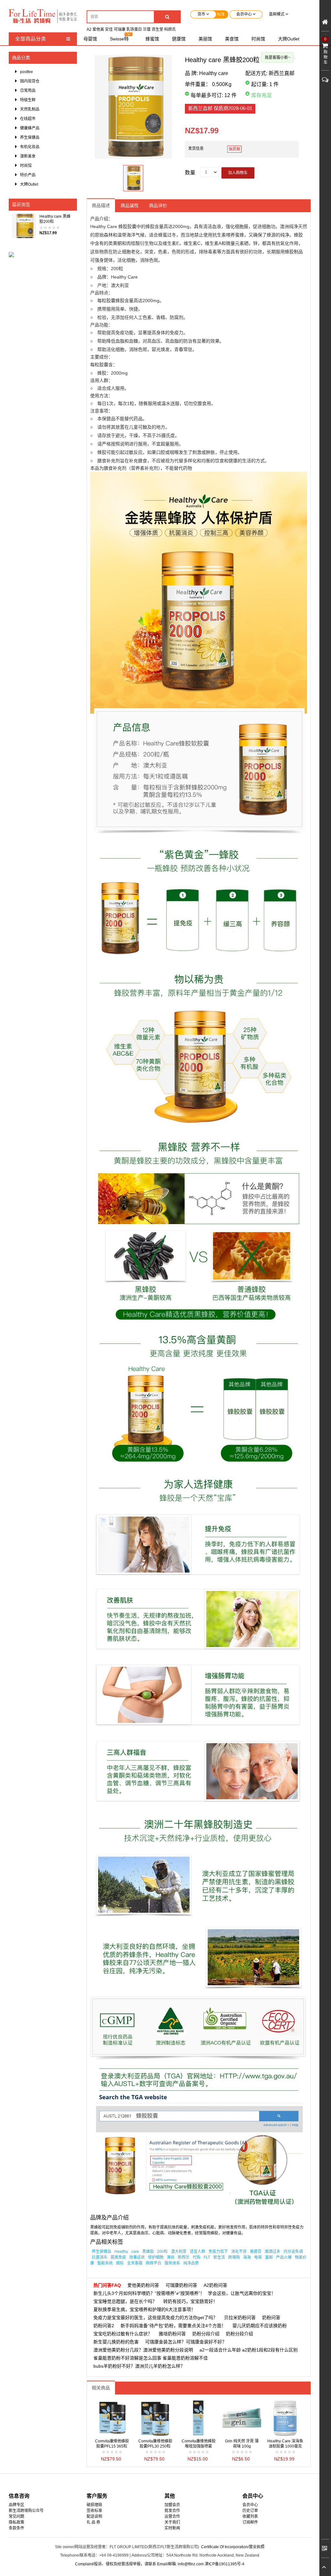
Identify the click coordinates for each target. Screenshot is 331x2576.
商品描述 (101, 205)
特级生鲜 (28, 100)
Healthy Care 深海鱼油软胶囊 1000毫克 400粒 (285, 2444)
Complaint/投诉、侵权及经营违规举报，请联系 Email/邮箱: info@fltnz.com (140, 2564)
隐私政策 (16, 2522)
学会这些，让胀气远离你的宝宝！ (242, 2293)
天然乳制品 (30, 109)
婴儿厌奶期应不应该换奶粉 (260, 2326)
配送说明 (94, 2516)
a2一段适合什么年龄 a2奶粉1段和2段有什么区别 (249, 2350)
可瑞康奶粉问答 (181, 2285)
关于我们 (172, 2522)
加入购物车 (238, 173)
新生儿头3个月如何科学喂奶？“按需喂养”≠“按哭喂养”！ (149, 2293)
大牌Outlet (29, 184)
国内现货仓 (30, 81)
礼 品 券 (93, 2522)
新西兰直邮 (220, 108)
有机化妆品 (30, 147)
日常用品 (28, 91)
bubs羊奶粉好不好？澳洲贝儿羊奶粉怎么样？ (139, 2366)
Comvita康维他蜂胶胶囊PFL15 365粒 (112, 2444)
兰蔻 (147, 29)
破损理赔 (94, 2505)
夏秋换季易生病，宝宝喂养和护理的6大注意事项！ (144, 2309)
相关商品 (101, 2388)
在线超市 (28, 119)
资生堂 (157, 29)
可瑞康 (120, 29)
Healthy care (214, 73)
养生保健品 (30, 137)
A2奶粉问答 (215, 2285)
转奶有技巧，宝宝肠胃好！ (190, 2301)
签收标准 (94, 2511)
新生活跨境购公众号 (26, 2511)
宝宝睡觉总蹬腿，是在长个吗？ (125, 2301)
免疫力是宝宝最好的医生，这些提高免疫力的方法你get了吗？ (155, 2318)
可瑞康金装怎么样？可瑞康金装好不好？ (186, 2342)
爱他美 (98, 29)
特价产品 (28, 175)
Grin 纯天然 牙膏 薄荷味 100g (242, 2444)
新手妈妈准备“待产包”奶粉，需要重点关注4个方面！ (173, 2326)
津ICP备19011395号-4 (224, 2564)
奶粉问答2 (104, 2326)
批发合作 (172, 2511)
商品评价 (158, 205)
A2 (89, 29)
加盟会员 (172, 2505)
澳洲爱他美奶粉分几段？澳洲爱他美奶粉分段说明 (143, 2350)
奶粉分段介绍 (206, 2334)
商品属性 (130, 205)
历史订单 (250, 2511)
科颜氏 (170, 29)
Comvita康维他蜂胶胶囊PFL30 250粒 (155, 2444)
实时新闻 (172, 2528)
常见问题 (16, 2516)
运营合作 (172, 2516)
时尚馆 (26, 166)
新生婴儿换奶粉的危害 (116, 2342)
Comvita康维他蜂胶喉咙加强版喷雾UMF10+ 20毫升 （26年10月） (199, 2444)
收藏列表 (250, 2516)
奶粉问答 (271, 2318)
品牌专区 (16, 2505)
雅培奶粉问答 (172, 2334)
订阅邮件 (250, 2522)
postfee (27, 72)
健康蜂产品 (30, 128)
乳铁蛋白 (134, 29)
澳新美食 (28, 156)
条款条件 (16, 2528)
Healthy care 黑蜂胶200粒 (55, 219)
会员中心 (250, 2505)
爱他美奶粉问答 (143, 2285)
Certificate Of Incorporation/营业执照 (233, 2547)
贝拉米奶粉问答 (240, 2318)
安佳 (109, 29)
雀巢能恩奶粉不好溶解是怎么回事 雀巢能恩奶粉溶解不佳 (151, 2358)
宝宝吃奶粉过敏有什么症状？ (123, 2334)
